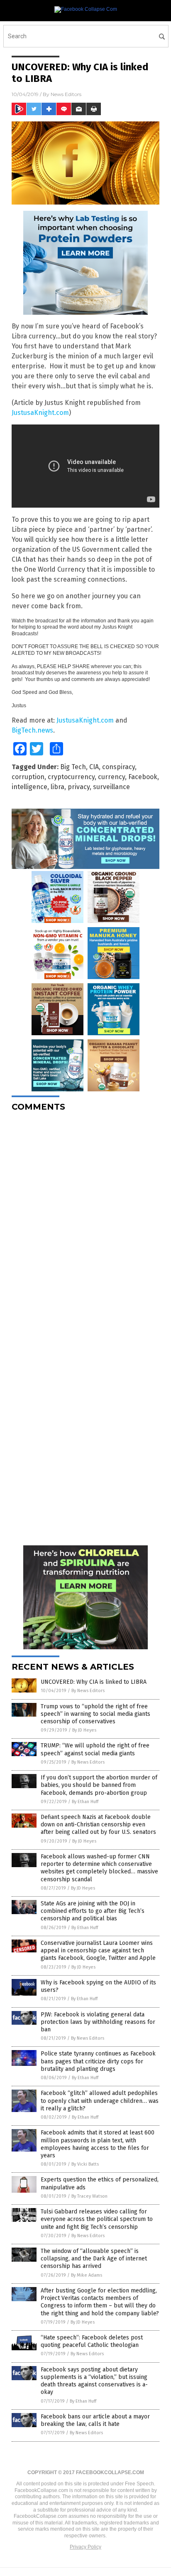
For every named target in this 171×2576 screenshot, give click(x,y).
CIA (94, 767)
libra (57, 787)
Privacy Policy (85, 2547)
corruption (28, 777)
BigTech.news (32, 730)
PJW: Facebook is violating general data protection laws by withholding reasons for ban (98, 2022)
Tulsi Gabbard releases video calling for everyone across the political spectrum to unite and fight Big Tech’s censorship (97, 2219)
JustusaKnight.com (40, 413)
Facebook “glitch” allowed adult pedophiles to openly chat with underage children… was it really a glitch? (100, 2101)
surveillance (111, 787)
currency (111, 777)
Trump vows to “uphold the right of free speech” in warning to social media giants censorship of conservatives (95, 1714)
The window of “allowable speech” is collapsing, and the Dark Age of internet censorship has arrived (94, 2259)
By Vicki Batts (85, 2164)
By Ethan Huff (85, 1802)
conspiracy (118, 767)
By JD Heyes (84, 1730)
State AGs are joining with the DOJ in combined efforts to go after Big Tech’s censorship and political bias (93, 1911)
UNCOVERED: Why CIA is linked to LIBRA (94, 1682)
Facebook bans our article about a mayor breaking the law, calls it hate (95, 2420)
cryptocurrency (71, 777)
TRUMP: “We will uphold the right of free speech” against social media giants (95, 1749)
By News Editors (88, 1691)
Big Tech (73, 767)
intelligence (29, 787)
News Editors (66, 94)
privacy (79, 787)
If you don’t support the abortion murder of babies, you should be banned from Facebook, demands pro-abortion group (99, 1785)
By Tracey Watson (89, 2196)
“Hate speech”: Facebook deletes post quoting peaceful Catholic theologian (92, 2341)
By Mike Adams (87, 2275)
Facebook (143, 777)
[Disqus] (85, 1222)
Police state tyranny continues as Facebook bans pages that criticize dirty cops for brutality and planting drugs (98, 2061)
